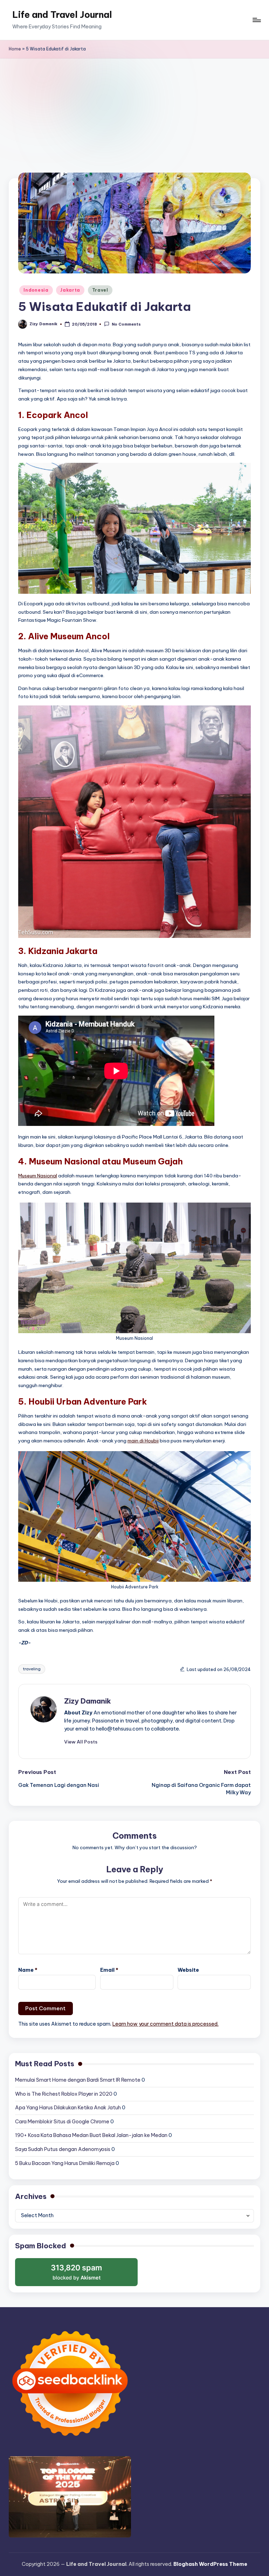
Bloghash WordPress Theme (210, 2564)
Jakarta (70, 290)
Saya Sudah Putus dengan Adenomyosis (63, 2149)
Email (109, 1970)
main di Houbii (143, 1441)
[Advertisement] (134, 111)
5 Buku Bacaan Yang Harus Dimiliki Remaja (65, 2163)
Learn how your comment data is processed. (165, 2024)
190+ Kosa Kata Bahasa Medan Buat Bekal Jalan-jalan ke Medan (91, 2135)
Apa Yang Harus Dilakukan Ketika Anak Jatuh (68, 2108)
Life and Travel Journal (62, 15)
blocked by (78, 2275)
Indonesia (36, 290)
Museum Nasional (38, 1176)
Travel (100, 290)
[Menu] (256, 20)
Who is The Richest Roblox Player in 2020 (64, 2094)
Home (15, 49)
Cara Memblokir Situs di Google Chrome (62, 2122)
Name (28, 1970)
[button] (81, 1742)
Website (188, 1970)
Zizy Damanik (88, 1701)
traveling (32, 1669)
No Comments (126, 325)
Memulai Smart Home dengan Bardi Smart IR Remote (78, 2080)
